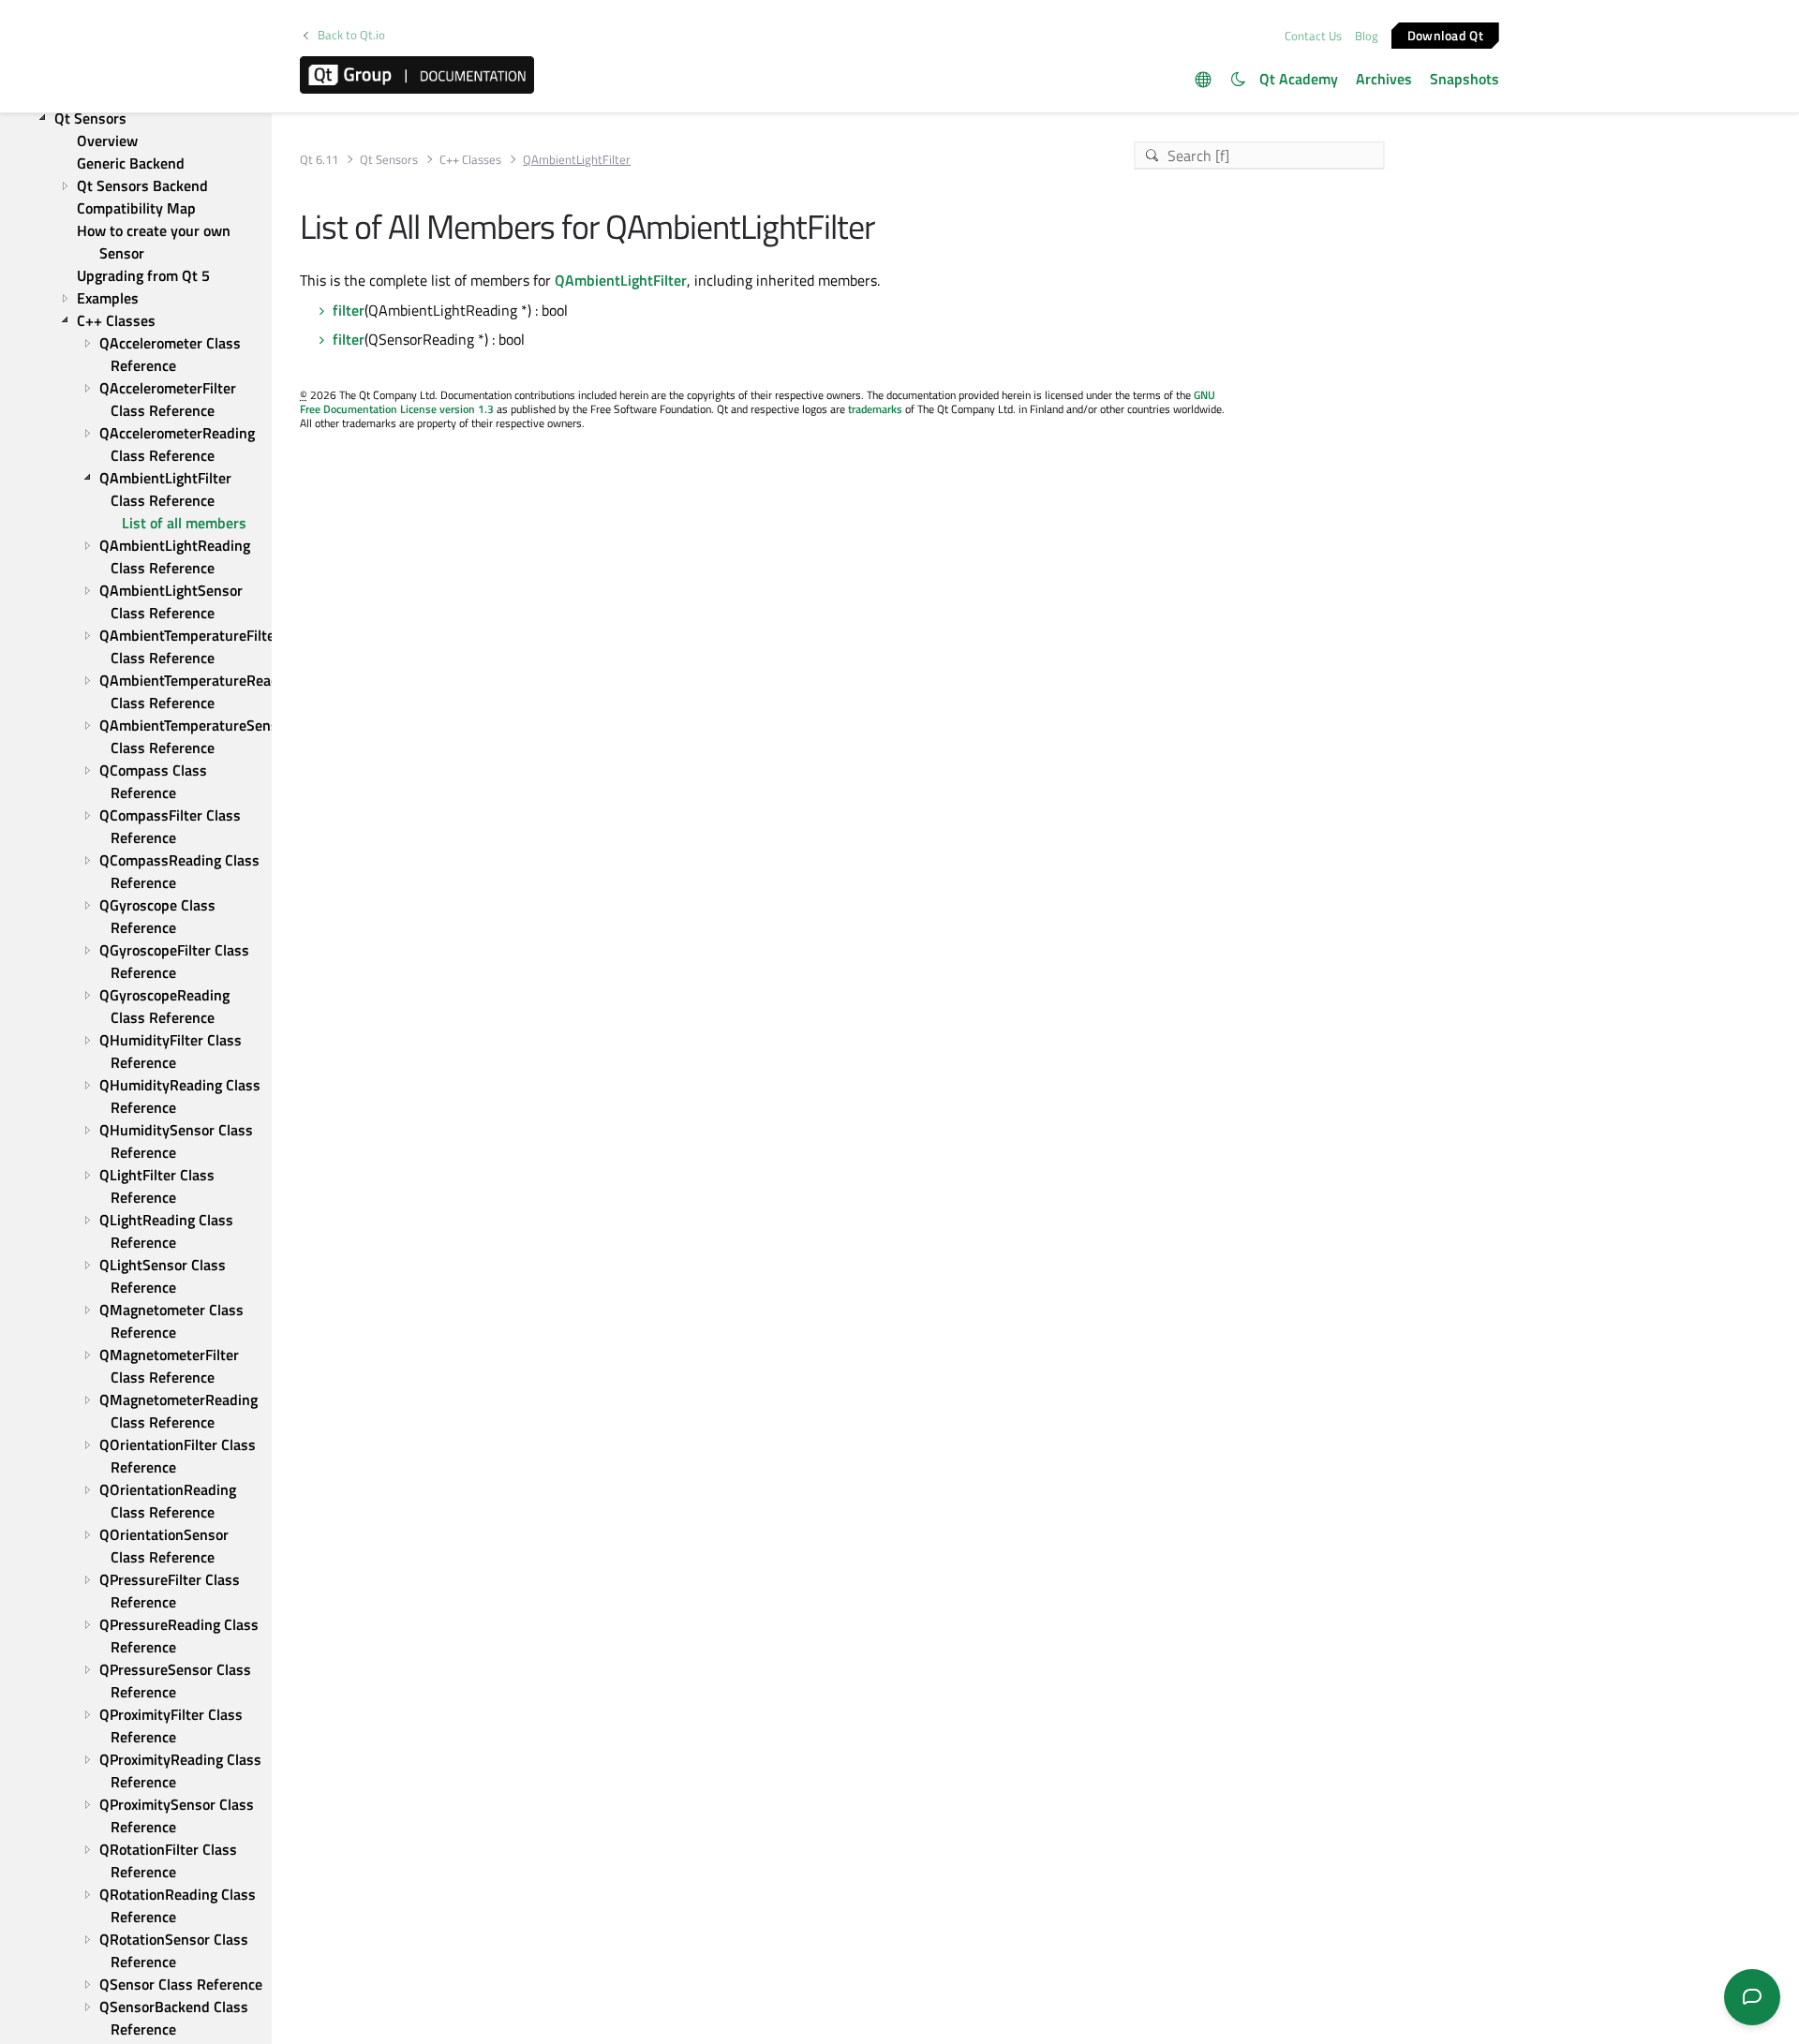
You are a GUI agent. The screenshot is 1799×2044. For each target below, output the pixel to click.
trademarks (875, 409)
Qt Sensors (389, 160)
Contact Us (1313, 36)
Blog (1367, 36)
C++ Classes (470, 160)
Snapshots (1464, 79)
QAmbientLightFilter (621, 280)
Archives (1384, 79)
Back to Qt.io (351, 35)
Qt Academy (1299, 79)
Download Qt (1445, 34)
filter (349, 310)
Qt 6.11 (319, 160)
